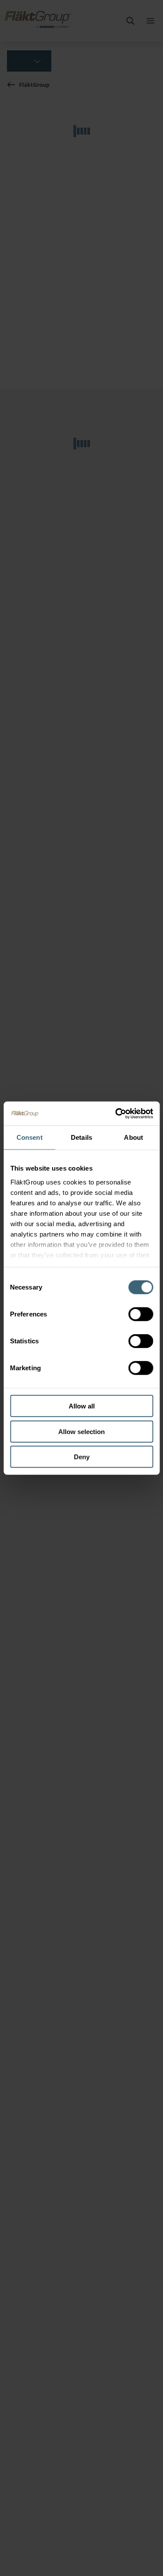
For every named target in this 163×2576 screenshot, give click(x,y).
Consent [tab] (30, 1137)
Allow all (82, 1406)
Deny (82, 1457)
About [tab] (133, 1137)
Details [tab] (81, 1137)
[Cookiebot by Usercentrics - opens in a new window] (116, 1113)
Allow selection (81, 1431)
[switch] (141, 1314)
